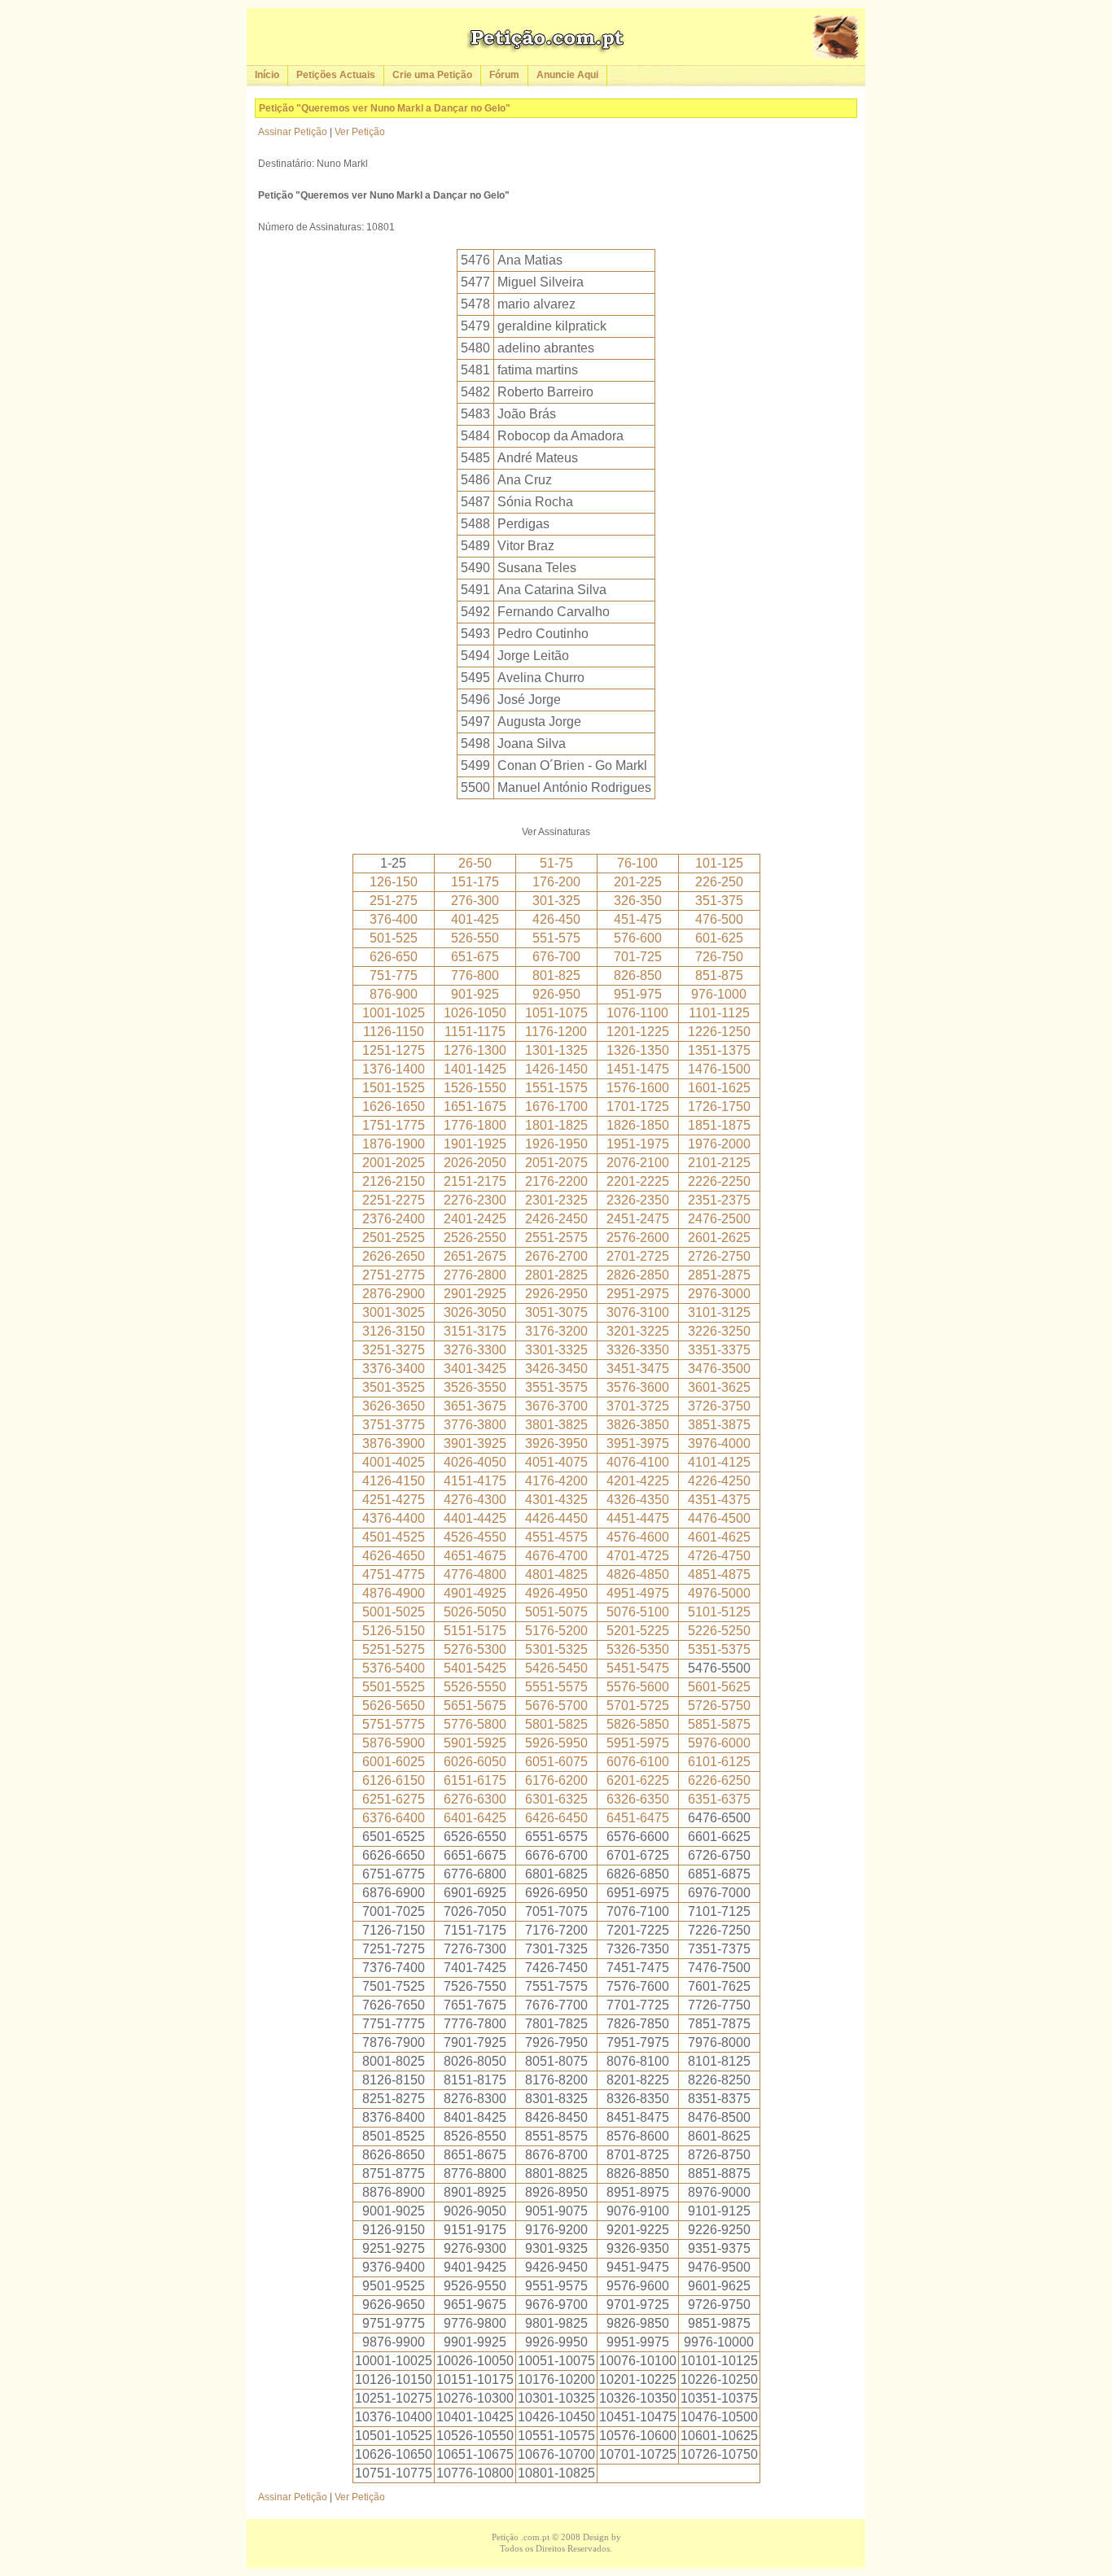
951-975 (638, 994)
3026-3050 (475, 1312)
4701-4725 (638, 1556)
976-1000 (719, 994)
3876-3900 (394, 1443)
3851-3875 (719, 1425)
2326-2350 (638, 1200)
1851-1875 (719, 1125)
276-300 (475, 901)
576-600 (638, 938)
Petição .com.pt (521, 2537)
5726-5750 (719, 1706)
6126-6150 (394, 1780)
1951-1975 (638, 1144)
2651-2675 (475, 1256)
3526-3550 (475, 1387)
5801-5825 (556, 1724)
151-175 (475, 882)
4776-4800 (475, 1574)
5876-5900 (394, 1743)
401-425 (475, 919)
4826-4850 (638, 1574)
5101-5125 (719, 1612)
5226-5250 (719, 1631)
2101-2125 (719, 1163)
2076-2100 (638, 1163)
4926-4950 (556, 1593)
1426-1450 (556, 1069)
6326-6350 (638, 1799)
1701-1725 (638, 1106)
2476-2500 (719, 1219)
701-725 (638, 957)
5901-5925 (475, 1743)
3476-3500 (719, 1369)
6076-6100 (638, 1762)
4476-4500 (719, 1518)
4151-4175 (475, 1481)
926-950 (556, 994)
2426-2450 (556, 1219)
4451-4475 (638, 1518)
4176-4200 (556, 1481)
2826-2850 (638, 1275)
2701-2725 (638, 1256)
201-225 (638, 882)
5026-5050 (475, 1612)
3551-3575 (556, 1387)
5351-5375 (719, 1649)
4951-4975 (638, 1593)
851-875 (719, 975)
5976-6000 (719, 1743)
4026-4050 (475, 1462)
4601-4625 (719, 1537)
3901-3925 (475, 1443)
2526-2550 (475, 1238)
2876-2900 (394, 1294)
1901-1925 (475, 1144)
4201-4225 (638, 1481)
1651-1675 (475, 1106)
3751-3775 (394, 1425)
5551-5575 (556, 1687)
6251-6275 (394, 1799)
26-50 (475, 863)
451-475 (638, 919)
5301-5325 (556, 1649)
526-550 (475, 938)
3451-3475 (638, 1369)
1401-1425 (475, 1069)
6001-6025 (394, 1762)
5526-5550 (475, 1687)
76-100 (637, 863)
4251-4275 (394, 1500)
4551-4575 (556, 1537)
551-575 (556, 938)
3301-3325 (556, 1350)
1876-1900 (394, 1144)
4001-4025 (394, 1462)
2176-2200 (556, 1181)
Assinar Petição (293, 132)
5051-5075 (556, 1612)
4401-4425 (475, 1518)
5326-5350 (638, 1649)
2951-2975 (638, 1294)
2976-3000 (719, 1294)
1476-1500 (719, 1069)
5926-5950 (556, 1743)
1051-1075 (556, 1013)
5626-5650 (394, 1706)
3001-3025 (394, 1312)
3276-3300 (475, 1350)
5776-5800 (475, 1724)
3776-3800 (475, 1425)
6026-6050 (475, 1762)
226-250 (719, 882)
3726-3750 (719, 1406)
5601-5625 (719, 1687)
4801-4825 (556, 1574)
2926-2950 (556, 1294)
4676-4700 (556, 1556)
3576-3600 (638, 1387)
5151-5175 (475, 1631)
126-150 (394, 882)
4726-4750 (719, 1556)
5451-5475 (638, 1668)
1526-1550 (475, 1088)
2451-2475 (638, 1219)
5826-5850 (638, 1724)
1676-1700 (556, 1106)
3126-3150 (394, 1331)
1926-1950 (556, 1144)
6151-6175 (475, 1780)
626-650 (394, 957)
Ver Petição (360, 132)
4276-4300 (475, 1500)
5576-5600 (638, 1687)
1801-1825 (556, 1125)
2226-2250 (719, 1181)
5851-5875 (719, 1724)
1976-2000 (719, 1144)
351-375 (719, 901)
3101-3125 (719, 1312)
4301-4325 (556, 1500)
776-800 (475, 975)
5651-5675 (475, 1706)
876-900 (394, 994)
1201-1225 (638, 1032)
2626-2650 (394, 1256)
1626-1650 (394, 1106)
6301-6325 (556, 1799)
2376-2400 (394, 1219)
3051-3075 (556, 1312)
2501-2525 (394, 1238)
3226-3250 (719, 1331)
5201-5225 (638, 1631)
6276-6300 (475, 1799)
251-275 (394, 901)
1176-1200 (556, 1032)
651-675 (475, 957)
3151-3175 (475, 1331)
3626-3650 (394, 1406)
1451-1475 (638, 1069)
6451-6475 (638, 1818)
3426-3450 (556, 1369)
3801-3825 (556, 1425)
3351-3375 (719, 1350)
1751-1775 (394, 1125)
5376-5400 (394, 1668)
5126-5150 (394, 1631)
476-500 (719, 919)
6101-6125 (719, 1762)
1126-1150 (394, 1032)
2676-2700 (556, 1256)
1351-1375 (719, 1050)
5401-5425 (475, 1668)
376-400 (394, 919)
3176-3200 (556, 1331)
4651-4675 (475, 1556)
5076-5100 (638, 1612)
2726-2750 (719, 1256)
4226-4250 (719, 1481)
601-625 (719, 938)
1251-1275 (394, 1050)
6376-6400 (394, 1818)
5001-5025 (394, 1612)
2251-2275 (394, 1200)
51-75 (556, 863)
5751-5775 (394, 1724)
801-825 (556, 975)
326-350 (638, 901)
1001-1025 (394, 1013)
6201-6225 (638, 1780)
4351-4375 (719, 1500)
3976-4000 (719, 1443)
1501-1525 (394, 1088)
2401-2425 (475, 1219)
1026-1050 (475, 1013)
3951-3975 (638, 1443)
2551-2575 (556, 1238)
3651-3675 (475, 1406)
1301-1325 (556, 1050)
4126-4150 (394, 1481)
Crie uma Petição (432, 75)
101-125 (719, 863)
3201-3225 (638, 1331)
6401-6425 (475, 1818)
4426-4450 (556, 1518)
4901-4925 (475, 1593)
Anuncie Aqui (567, 75)
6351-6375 (719, 1799)
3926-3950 (556, 1443)
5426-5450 (556, 1668)
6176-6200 (556, 1780)
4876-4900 (394, 1593)
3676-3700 (556, 1406)
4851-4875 (719, 1574)
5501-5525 (394, 1687)
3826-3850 (638, 1425)
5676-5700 (556, 1706)
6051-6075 (556, 1762)
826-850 (638, 975)
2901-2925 (475, 1294)
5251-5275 (394, 1649)
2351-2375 (719, 1200)
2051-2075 (556, 1163)
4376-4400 (394, 1518)
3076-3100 (638, 1312)
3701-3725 (638, 1406)
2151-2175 (475, 1181)
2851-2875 (719, 1275)
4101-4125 (719, 1462)
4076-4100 (638, 1462)
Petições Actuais (336, 75)
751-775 (394, 975)
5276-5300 (475, 1649)
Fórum (504, 75)
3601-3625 (719, 1387)
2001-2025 (394, 1163)
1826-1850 (638, 1125)
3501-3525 (394, 1387)
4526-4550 (475, 1537)
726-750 (719, 957)
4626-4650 (394, 1556)
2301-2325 (556, 1200)
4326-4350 (638, 1500)
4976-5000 (719, 1593)
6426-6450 (556, 1818)
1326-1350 (638, 1050)
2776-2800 (475, 1275)
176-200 (556, 882)
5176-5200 (556, 1631)
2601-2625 (719, 1238)
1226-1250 (719, 1032)
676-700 (556, 957)
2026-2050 (475, 1163)
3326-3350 (638, 1350)
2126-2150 (394, 1181)
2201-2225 (638, 1181)
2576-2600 (638, 1238)
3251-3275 (394, 1350)
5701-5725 (638, 1706)
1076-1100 (637, 1013)
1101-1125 (719, 1013)
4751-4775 (394, 1574)
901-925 (475, 994)
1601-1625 (719, 1088)
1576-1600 (638, 1088)
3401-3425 (475, 1369)
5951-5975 (638, 1743)
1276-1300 (475, 1050)
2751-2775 (394, 1275)
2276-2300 (475, 1200)
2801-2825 (556, 1275)
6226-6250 (719, 1780)
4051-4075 (556, 1462)
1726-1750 (719, 1106)
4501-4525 (394, 1537)
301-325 (556, 901)
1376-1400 (394, 1069)
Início (267, 75)
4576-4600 (638, 1537)
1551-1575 (556, 1088)
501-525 (394, 938)
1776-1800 (475, 1125)
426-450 (556, 919)
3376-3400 (394, 1369)
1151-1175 (475, 1032)
